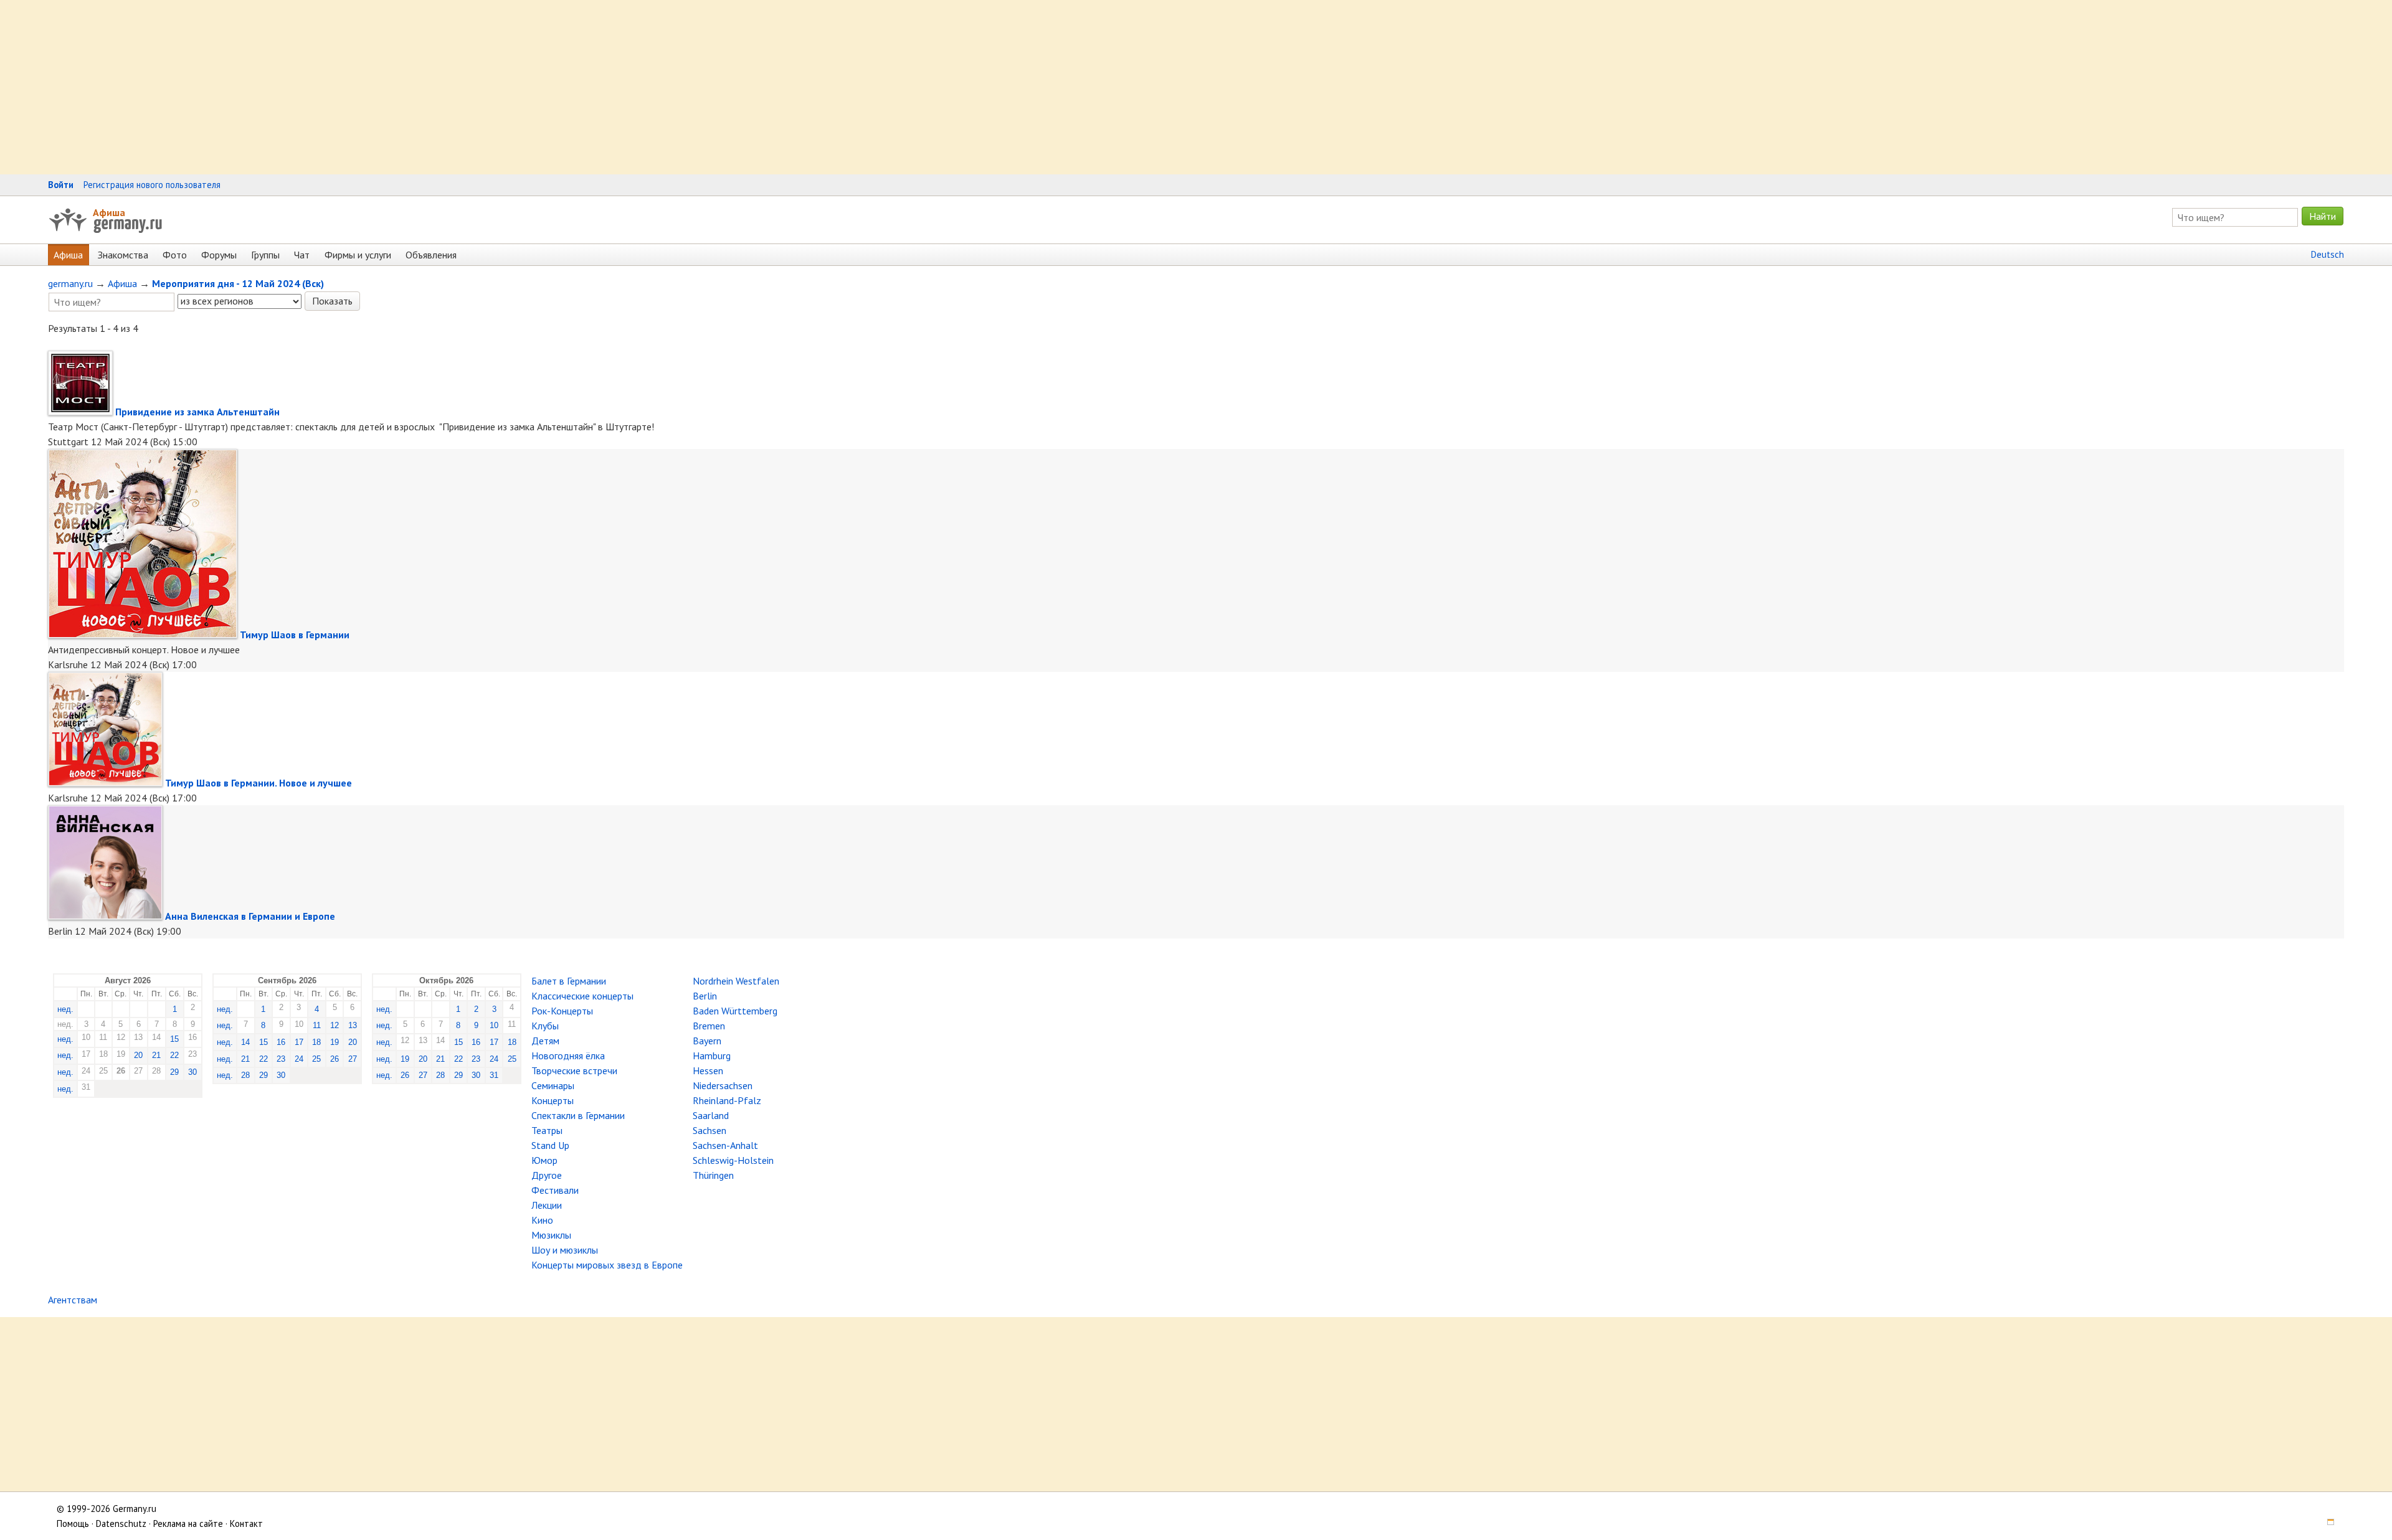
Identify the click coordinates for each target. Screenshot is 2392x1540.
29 (174, 1072)
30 (192, 1072)
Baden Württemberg (735, 1011)
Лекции (547, 1205)
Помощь (73, 1523)
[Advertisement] (374, 87)
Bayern (707, 1041)
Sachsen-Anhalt (725, 1145)
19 (335, 1042)
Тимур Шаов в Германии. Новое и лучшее (259, 783)
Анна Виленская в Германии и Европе (250, 916)
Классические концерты (582, 996)
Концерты (553, 1100)
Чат (302, 255)
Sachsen (710, 1130)
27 (353, 1059)
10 (494, 1025)
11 (317, 1025)
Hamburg (712, 1056)
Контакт (246, 1523)
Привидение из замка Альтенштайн (197, 412)
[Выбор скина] (2326, 1523)
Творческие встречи (574, 1070)
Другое (547, 1175)
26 (335, 1059)
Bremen (709, 1026)
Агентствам (73, 1300)
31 (494, 1075)
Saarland (711, 1115)
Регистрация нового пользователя (152, 185)
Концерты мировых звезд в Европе (607, 1265)
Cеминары (553, 1085)
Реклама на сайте (188, 1523)
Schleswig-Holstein (733, 1160)
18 (316, 1042)
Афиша (109, 212)
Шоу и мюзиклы (565, 1250)
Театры (547, 1130)
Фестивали (555, 1190)
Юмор (544, 1160)
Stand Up (550, 1145)
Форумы (219, 255)
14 (245, 1042)
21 (156, 1055)
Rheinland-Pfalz (727, 1100)
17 (299, 1042)
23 (281, 1059)
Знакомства (123, 255)
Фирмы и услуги (358, 255)
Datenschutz (121, 1523)
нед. (65, 1009)
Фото (175, 255)
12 (335, 1025)
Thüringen (713, 1175)
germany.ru (70, 283)
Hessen (708, 1070)
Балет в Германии (569, 981)
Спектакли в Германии (578, 1115)
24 (299, 1059)
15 (174, 1039)
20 (138, 1055)
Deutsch (2328, 254)
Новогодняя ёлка (568, 1056)
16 (281, 1042)
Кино (542, 1220)
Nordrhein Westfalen (736, 981)
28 (245, 1075)
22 (174, 1055)
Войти (61, 185)
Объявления (431, 255)
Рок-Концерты (562, 1011)
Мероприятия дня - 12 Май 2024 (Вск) (238, 283)
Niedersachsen (723, 1085)
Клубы (545, 1026)
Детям (545, 1041)
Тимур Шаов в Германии (295, 635)
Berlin (705, 996)
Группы (265, 255)
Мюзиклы (551, 1235)
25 (316, 1059)
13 (353, 1025)
